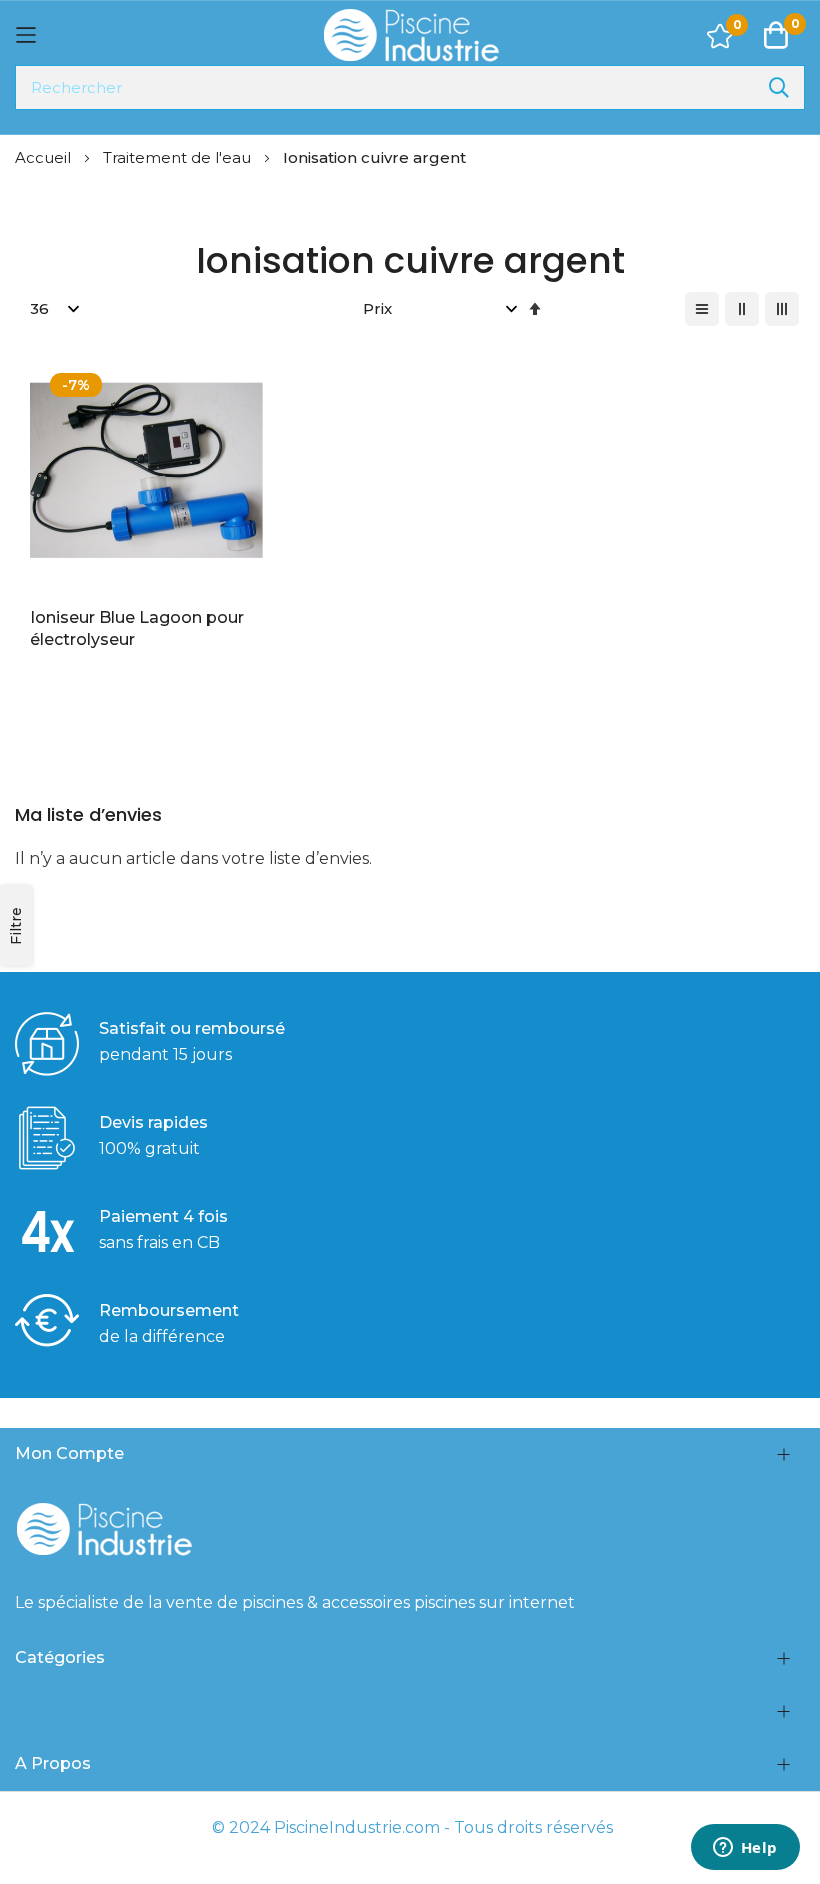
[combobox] (410, 87)
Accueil (45, 157)
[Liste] (702, 309)
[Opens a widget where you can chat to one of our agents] (745, 1849)
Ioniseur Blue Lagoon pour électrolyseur (137, 628)
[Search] (779, 87)
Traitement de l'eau (179, 157)
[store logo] (410, 35)
